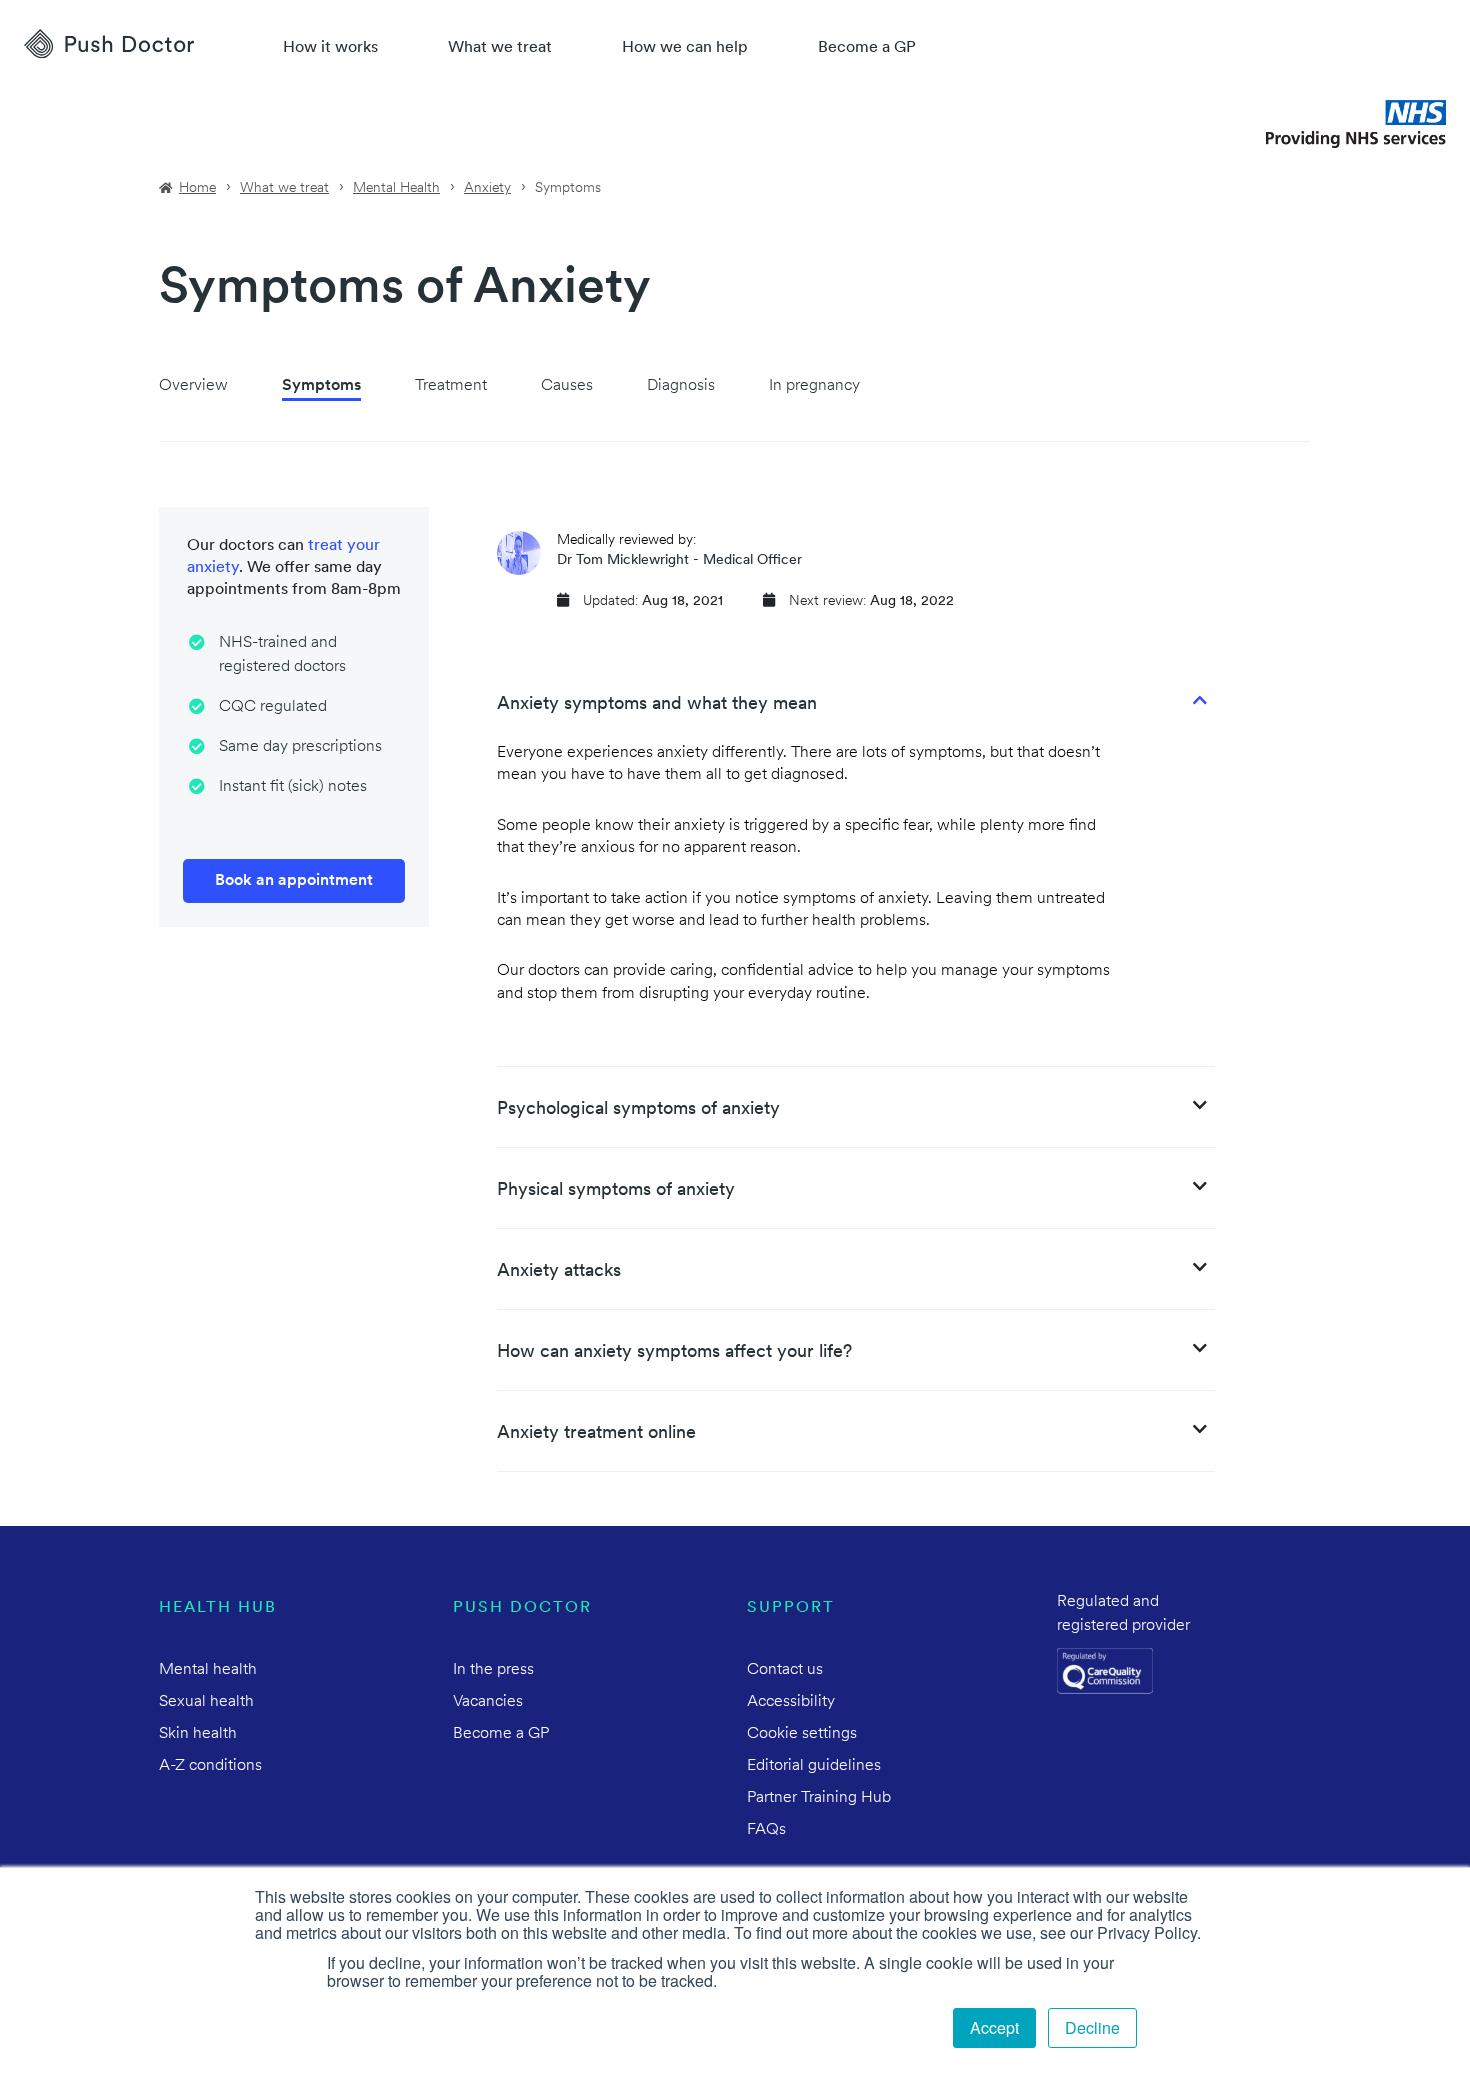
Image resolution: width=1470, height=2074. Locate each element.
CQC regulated (273, 707)
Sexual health (206, 1702)
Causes (567, 386)
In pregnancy (814, 386)
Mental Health (396, 188)
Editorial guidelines (814, 1766)
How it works (330, 48)
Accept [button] (994, 2027)
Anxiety (487, 188)
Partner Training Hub (819, 1798)
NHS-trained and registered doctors (282, 655)
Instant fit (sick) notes (293, 787)
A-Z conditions (210, 1766)
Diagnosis (681, 386)
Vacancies (488, 1702)
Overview (193, 386)
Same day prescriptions (300, 747)
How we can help (685, 48)
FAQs (766, 1830)
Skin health (198, 1734)
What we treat (500, 48)
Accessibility (791, 1702)
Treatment (451, 386)
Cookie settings (802, 1734)
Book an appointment (294, 881)
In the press (493, 1670)
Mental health (208, 1670)
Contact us (785, 1670)
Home (197, 188)
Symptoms (321, 386)
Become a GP (867, 48)
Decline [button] (1092, 2027)
